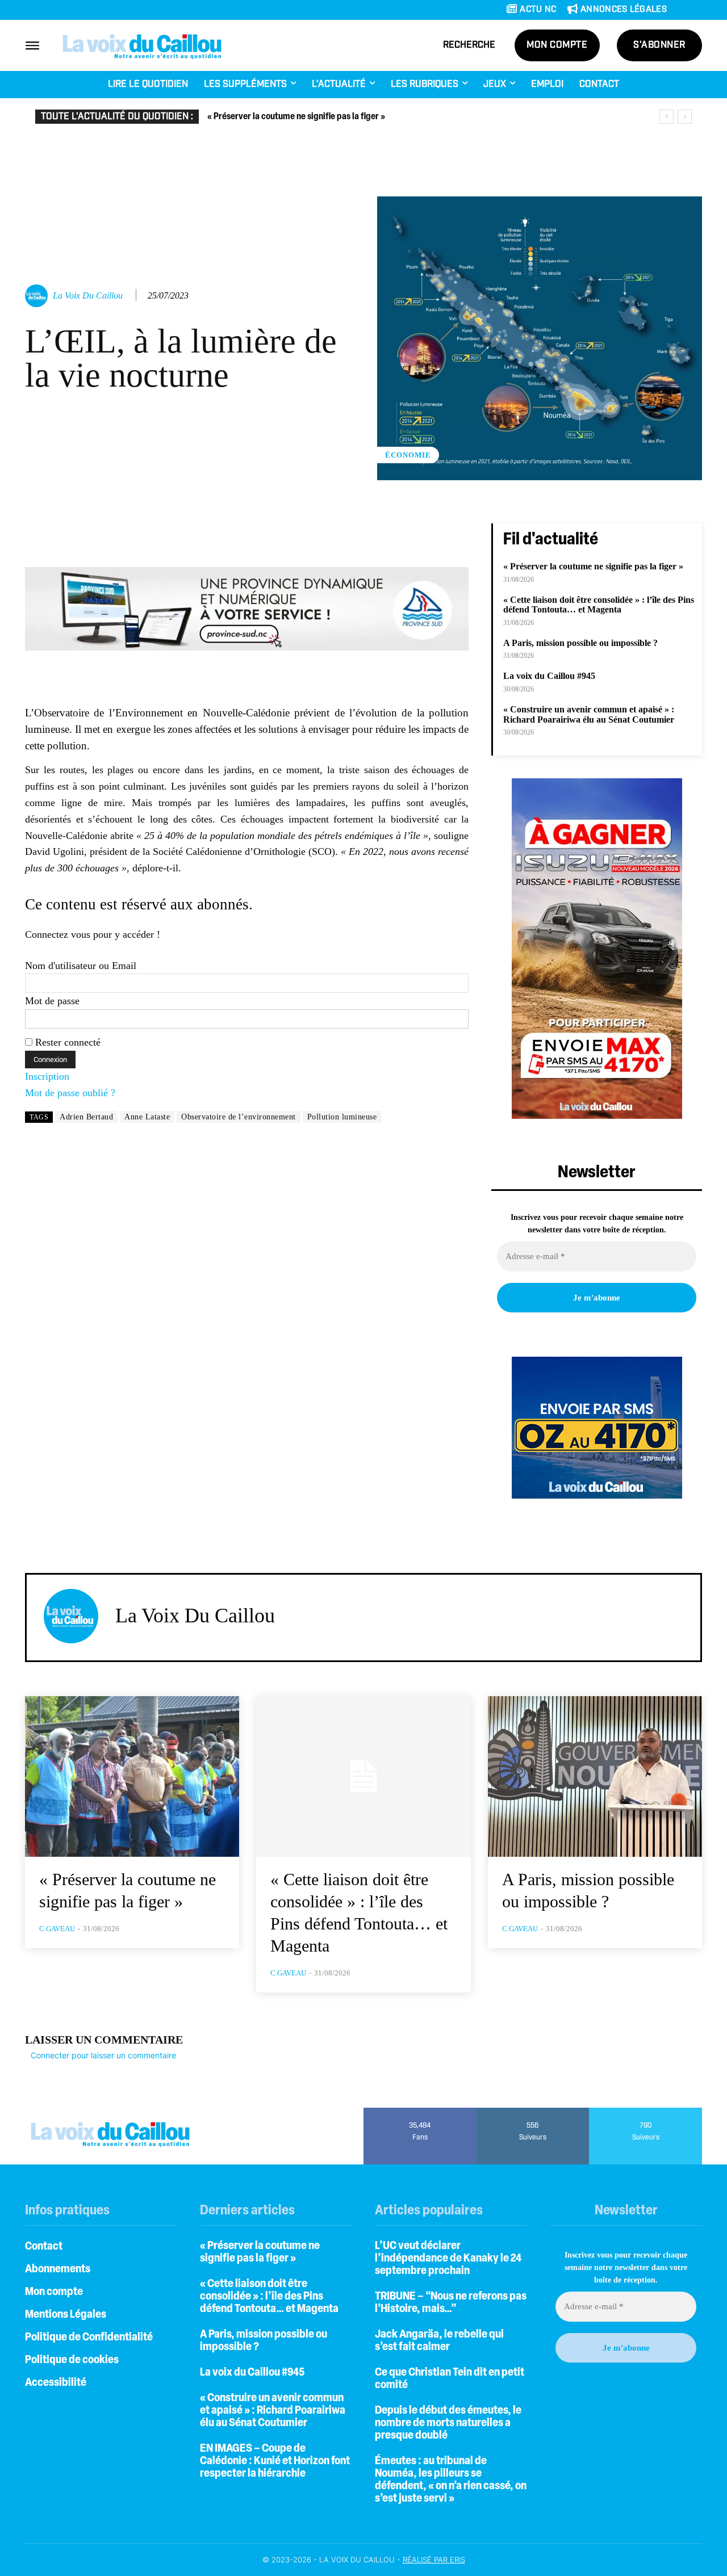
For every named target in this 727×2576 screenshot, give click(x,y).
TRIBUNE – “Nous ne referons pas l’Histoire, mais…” (451, 2303)
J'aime (420, 2112)
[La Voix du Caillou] (38, 296)
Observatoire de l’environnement (239, 1117)
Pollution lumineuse (342, 1117)
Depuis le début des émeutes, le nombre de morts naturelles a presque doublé (448, 2423)
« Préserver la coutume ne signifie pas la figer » (296, 117)
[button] (469, 45)
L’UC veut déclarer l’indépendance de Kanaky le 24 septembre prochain (448, 2259)
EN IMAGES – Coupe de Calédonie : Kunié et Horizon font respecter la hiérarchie (275, 2461)
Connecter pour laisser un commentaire (103, 2055)
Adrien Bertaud (86, 1117)
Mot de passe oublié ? (70, 1093)
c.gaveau (57, 1929)
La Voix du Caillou (88, 295)
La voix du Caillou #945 (549, 676)
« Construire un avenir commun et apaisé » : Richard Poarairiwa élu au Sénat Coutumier (589, 714)
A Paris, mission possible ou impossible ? (580, 643)
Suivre (533, 2112)
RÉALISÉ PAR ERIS (434, 2560)
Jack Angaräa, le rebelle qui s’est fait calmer (439, 2341)
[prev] (667, 117)
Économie (408, 455)
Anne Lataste (147, 1117)
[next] (685, 117)
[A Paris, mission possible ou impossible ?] (595, 1776)
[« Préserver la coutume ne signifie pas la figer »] (132, 1776)
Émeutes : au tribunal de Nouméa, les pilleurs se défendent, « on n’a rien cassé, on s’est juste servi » (451, 2480)
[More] (469, 535)
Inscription (47, 1076)
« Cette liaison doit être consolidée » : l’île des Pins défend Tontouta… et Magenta (599, 605)
